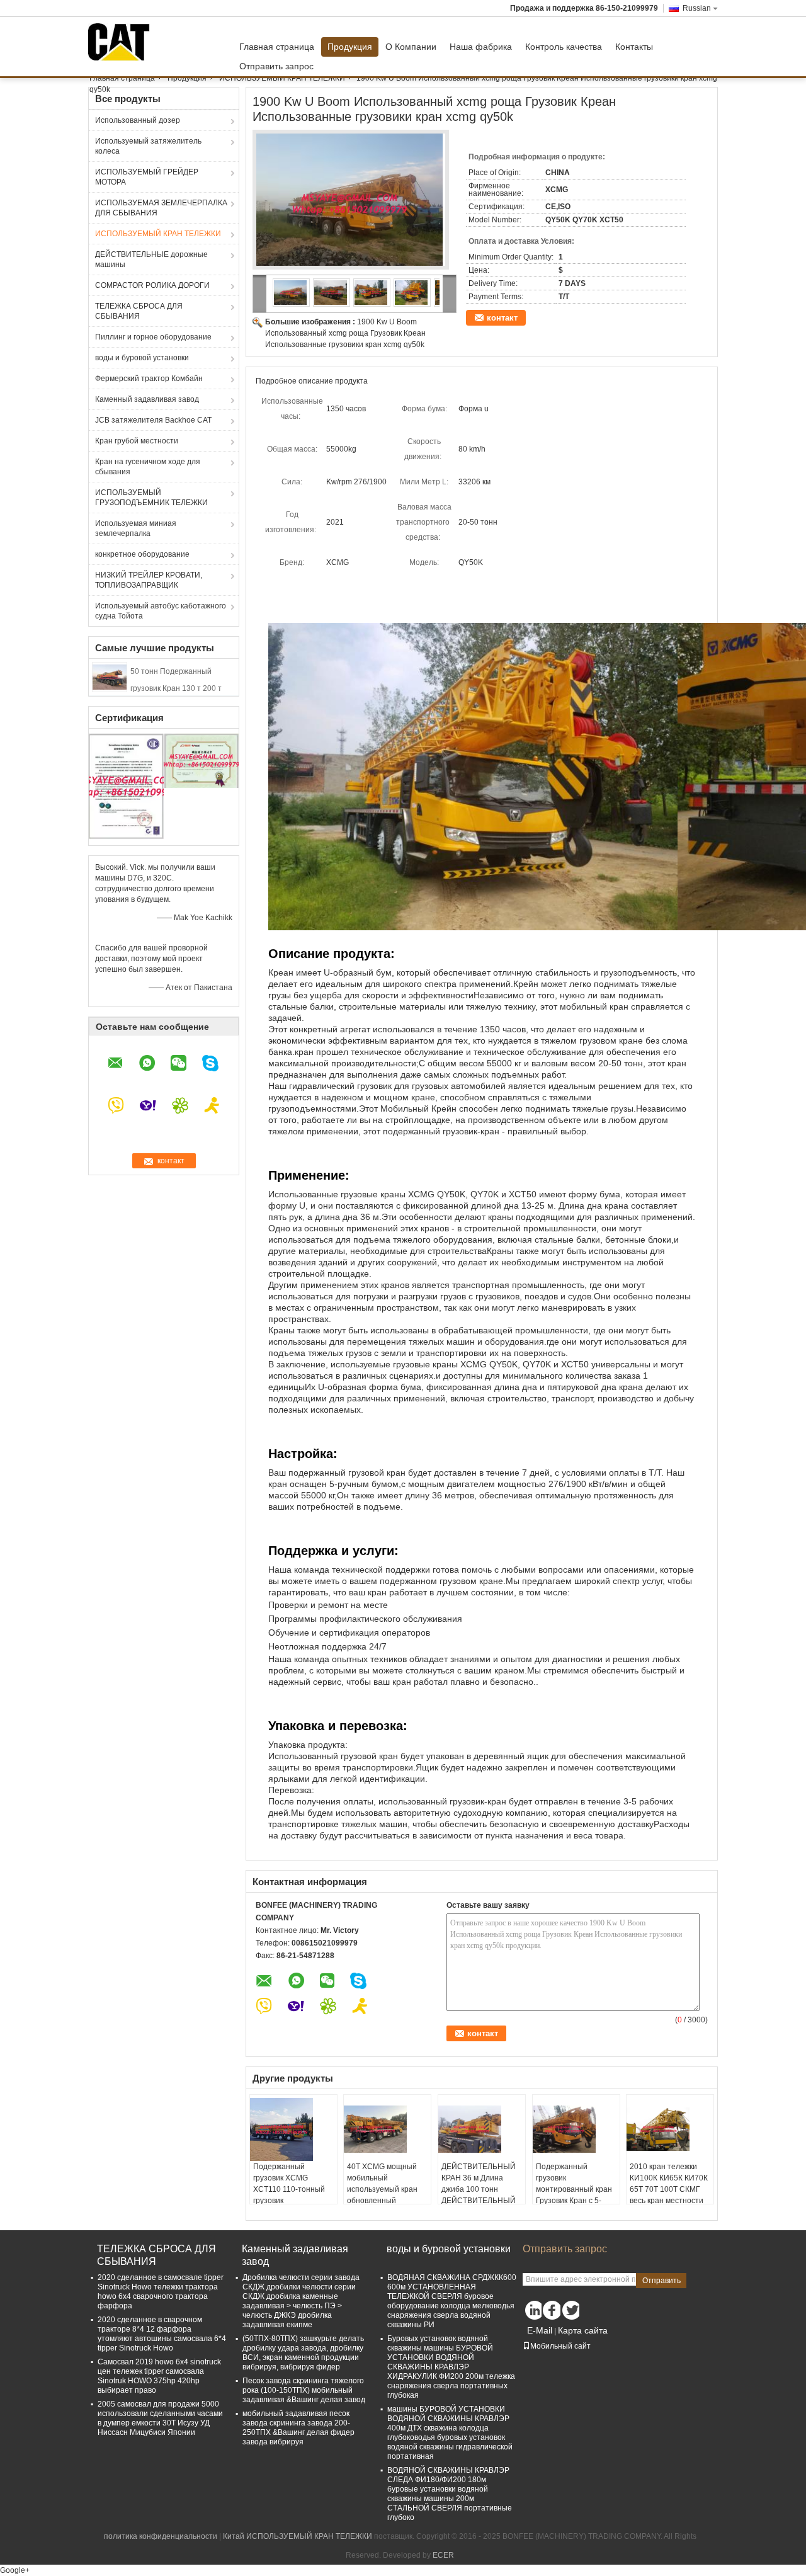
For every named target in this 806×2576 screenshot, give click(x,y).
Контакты (634, 47)
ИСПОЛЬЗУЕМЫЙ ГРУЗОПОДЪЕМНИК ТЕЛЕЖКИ (151, 498)
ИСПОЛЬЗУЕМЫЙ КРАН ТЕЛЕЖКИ (282, 78)
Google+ (15, 2570)
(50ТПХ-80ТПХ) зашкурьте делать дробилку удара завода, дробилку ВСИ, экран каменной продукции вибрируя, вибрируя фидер (303, 2353)
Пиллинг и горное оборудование (153, 337)
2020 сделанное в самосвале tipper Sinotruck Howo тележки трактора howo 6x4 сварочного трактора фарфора (161, 2292)
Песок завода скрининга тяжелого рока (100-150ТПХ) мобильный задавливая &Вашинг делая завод (304, 2390)
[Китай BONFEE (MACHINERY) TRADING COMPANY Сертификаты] (126, 786)
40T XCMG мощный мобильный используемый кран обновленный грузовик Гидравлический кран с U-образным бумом (385, 2201)
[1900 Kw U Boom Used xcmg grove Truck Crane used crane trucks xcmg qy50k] (351, 203)
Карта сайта (583, 2330)
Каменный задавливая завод (147, 399)
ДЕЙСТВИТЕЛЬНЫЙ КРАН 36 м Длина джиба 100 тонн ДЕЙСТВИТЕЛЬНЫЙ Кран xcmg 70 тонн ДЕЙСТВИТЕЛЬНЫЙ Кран (479, 2201)
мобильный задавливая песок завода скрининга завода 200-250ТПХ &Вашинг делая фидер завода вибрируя (298, 2428)
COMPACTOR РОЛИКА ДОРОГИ (152, 285)
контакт (502, 318)
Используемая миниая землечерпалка (136, 528)
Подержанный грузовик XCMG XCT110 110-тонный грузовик (289, 2184)
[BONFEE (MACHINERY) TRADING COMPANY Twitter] (570, 2310)
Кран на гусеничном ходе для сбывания (148, 467)
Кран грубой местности (137, 441)
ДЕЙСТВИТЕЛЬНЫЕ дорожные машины (151, 259)
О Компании (411, 47)
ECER (443, 2555)
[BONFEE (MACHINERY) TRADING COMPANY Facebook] (551, 2310)
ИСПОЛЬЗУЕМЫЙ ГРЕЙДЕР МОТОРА (147, 177)
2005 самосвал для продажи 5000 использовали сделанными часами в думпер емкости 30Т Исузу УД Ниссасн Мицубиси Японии (160, 2418)
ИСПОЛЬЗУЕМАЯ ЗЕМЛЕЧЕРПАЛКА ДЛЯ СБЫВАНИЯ (161, 208)
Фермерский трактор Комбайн (149, 379)
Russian (697, 8)
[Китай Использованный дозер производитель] (122, 42)
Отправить (661, 2281)
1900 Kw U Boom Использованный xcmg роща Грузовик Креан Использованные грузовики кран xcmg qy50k (345, 333)
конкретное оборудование (142, 554)
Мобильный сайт (560, 2346)
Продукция (350, 47)
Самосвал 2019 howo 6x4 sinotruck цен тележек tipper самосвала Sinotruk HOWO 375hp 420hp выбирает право (159, 2376)
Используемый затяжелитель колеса (148, 146)
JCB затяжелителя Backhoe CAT (153, 420)
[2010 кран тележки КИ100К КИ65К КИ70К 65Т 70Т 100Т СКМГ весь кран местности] (670, 2129)
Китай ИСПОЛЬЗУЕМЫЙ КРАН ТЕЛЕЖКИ (298, 2536)
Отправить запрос (276, 66)
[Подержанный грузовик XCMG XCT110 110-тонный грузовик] (293, 2129)
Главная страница (277, 47)
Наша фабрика (481, 47)
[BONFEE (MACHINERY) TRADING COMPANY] (260, 294)
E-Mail (540, 2330)
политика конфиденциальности (161, 2536)
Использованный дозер (138, 120)
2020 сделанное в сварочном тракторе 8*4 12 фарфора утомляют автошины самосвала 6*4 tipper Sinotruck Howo (162, 2334)
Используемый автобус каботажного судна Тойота (161, 611)
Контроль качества (564, 47)
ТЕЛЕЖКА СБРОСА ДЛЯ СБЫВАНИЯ (139, 311)
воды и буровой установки (142, 358)
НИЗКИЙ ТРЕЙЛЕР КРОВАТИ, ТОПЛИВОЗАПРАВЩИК (149, 580)
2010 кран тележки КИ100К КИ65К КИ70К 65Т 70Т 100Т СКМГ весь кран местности (669, 2184)
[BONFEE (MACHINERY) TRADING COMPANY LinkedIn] (532, 2310)
